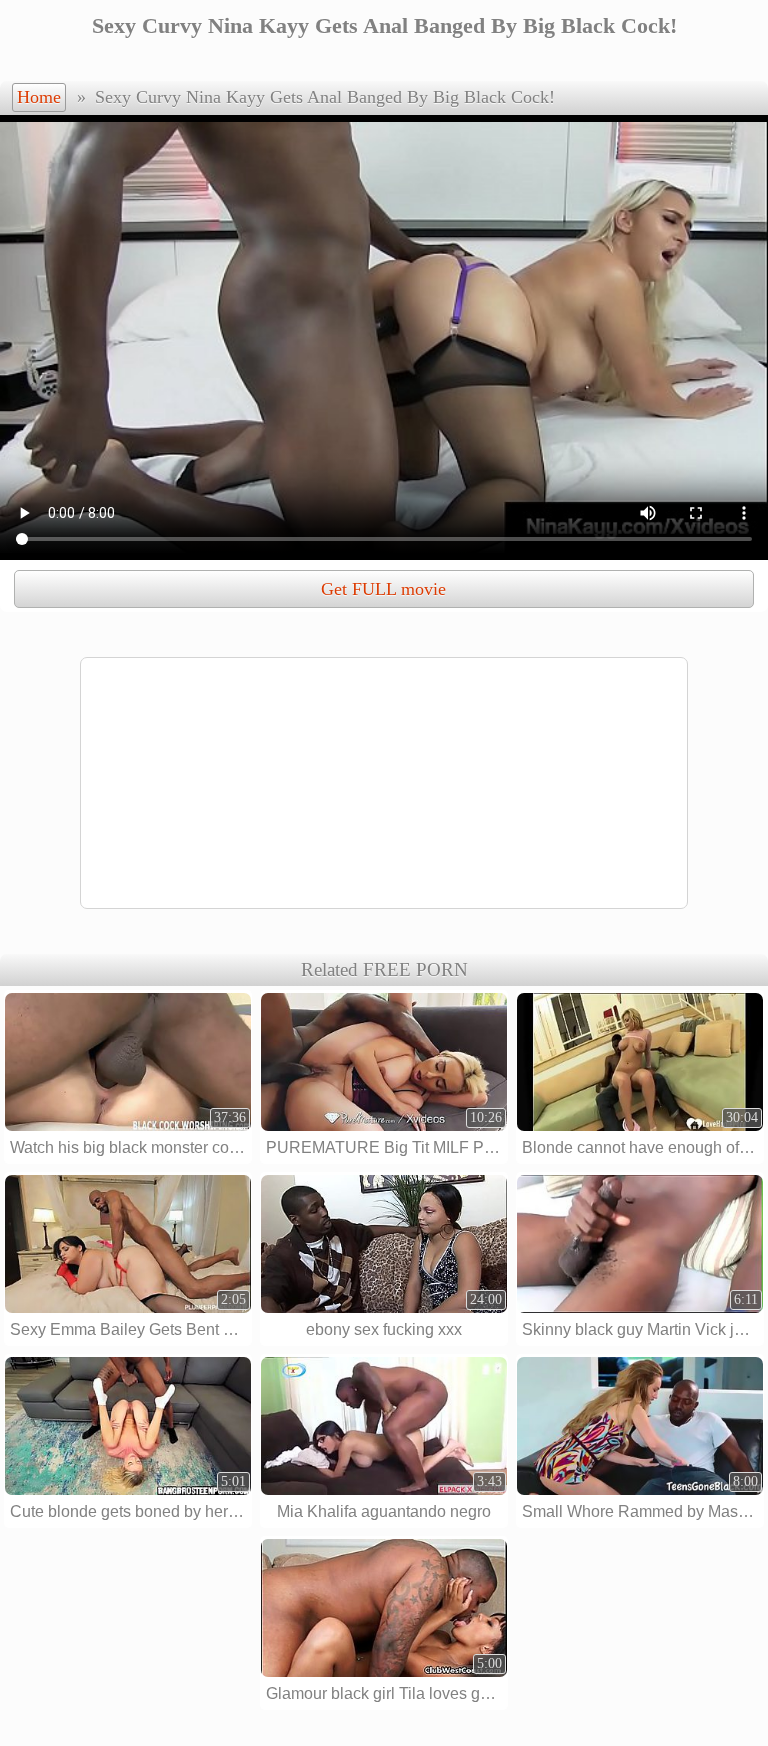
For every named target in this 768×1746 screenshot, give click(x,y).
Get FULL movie (383, 589)
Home (39, 97)
